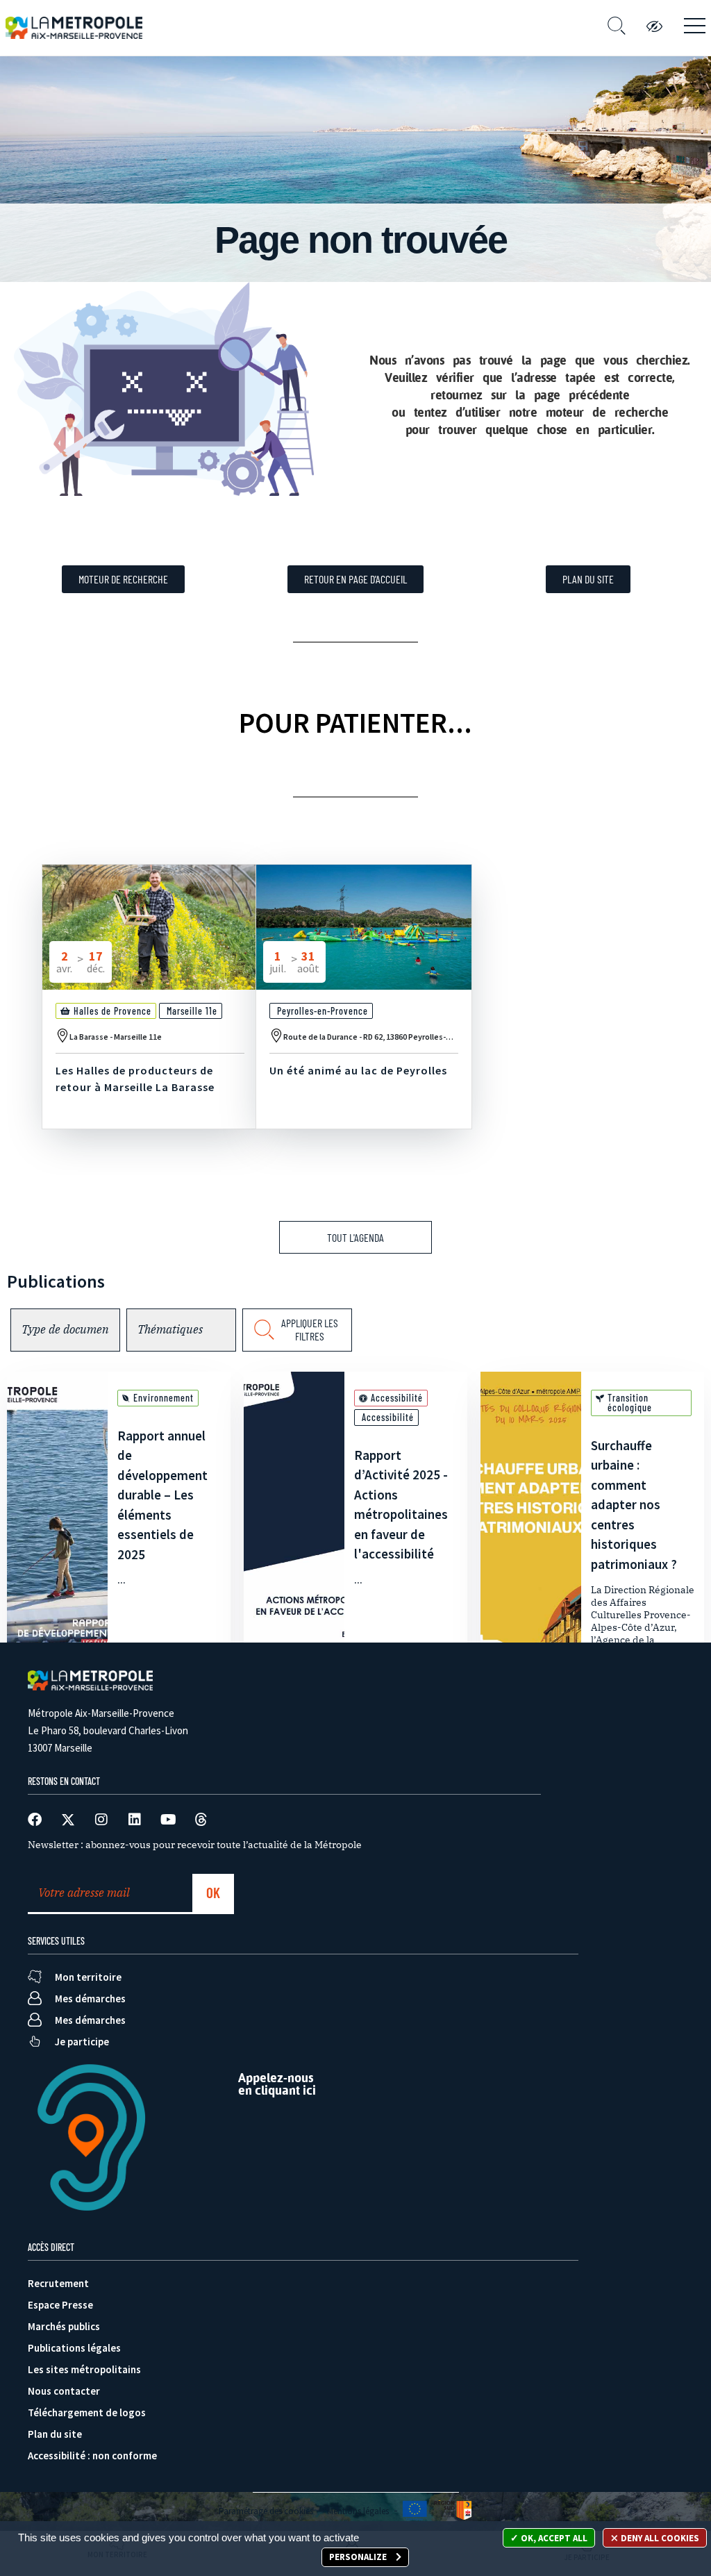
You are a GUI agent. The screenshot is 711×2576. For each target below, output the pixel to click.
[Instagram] (101, 1820)
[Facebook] (35, 1820)
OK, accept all (553, 2538)
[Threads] (201, 1820)
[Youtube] (168, 1820)
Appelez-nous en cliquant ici (277, 2084)
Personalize (359, 2557)
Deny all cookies (659, 2538)
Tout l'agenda (355, 1237)
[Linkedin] (135, 1820)
